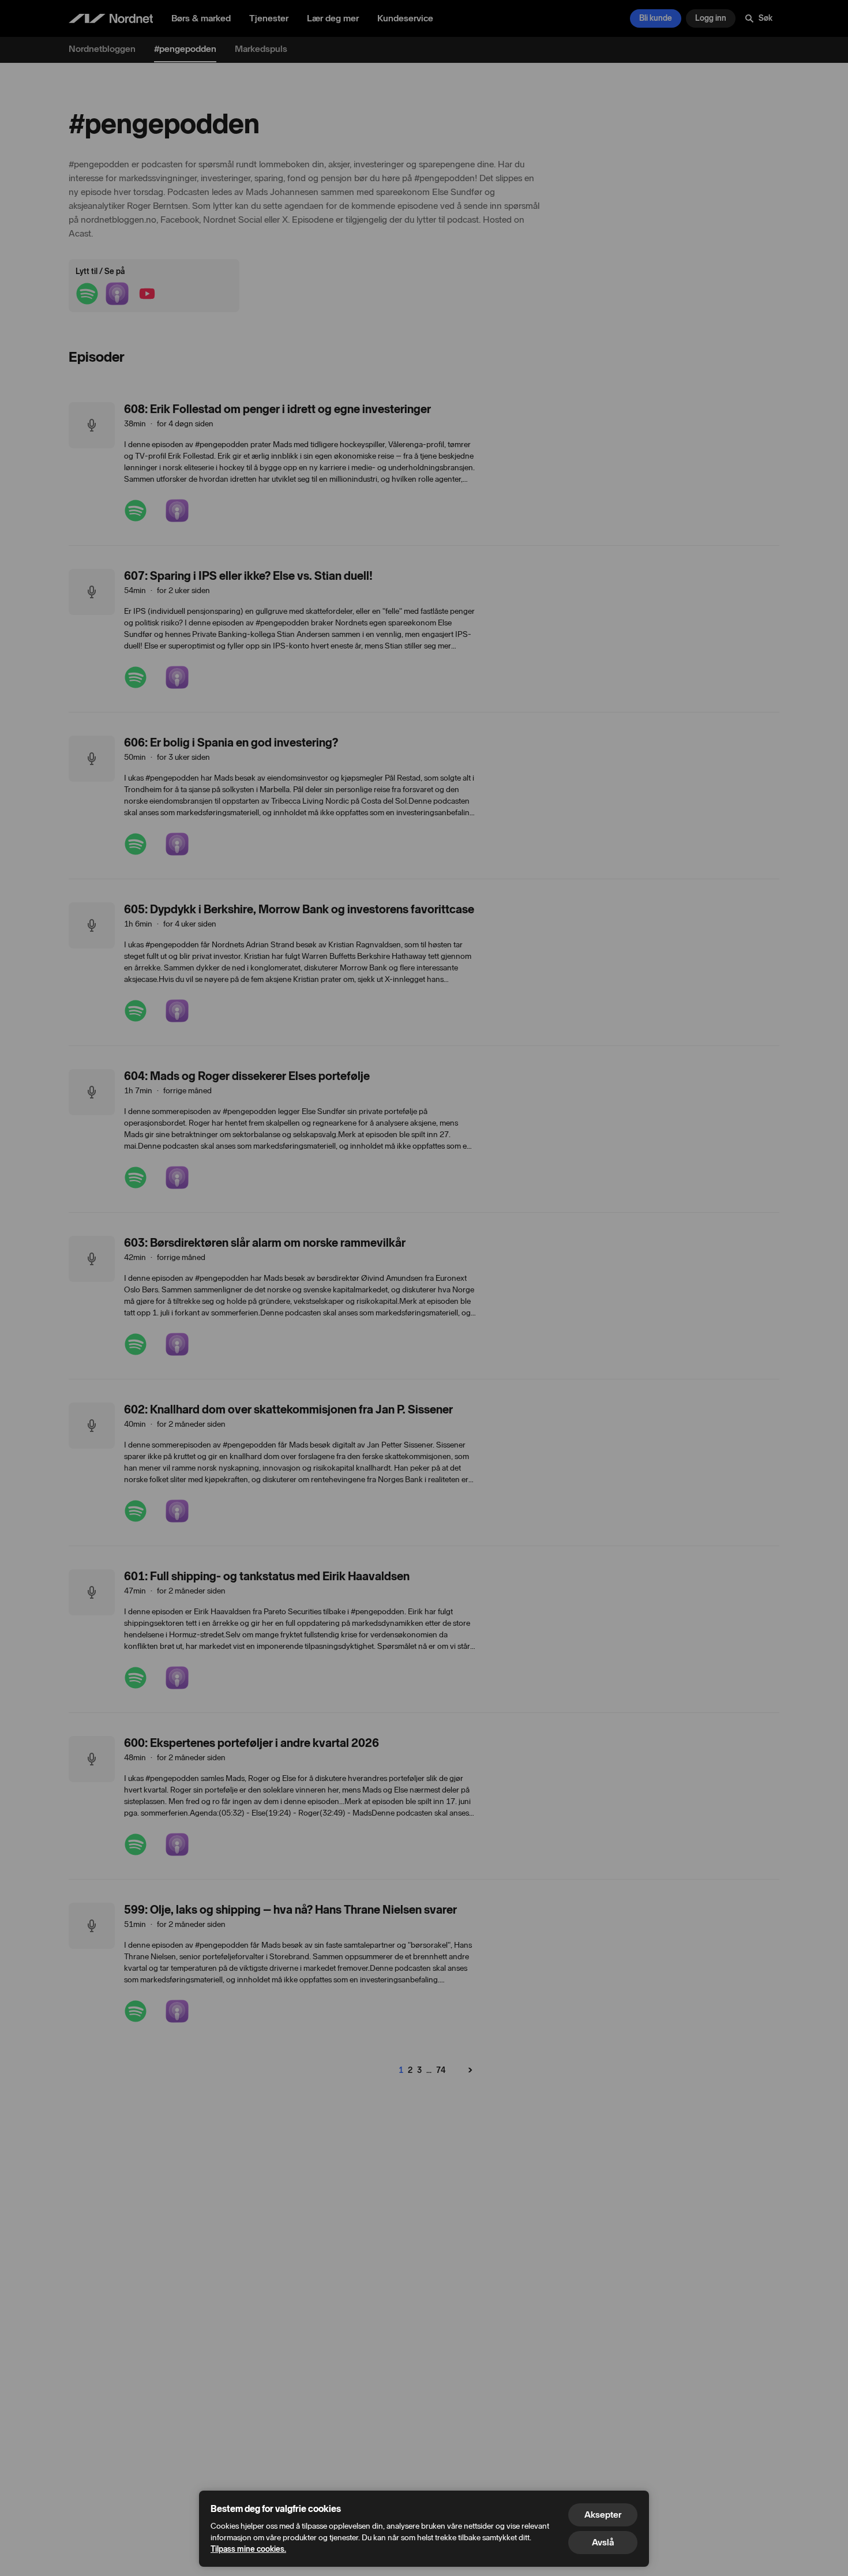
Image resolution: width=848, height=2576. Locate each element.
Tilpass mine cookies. (248, 2549)
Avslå (603, 2542)
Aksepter (603, 2515)
